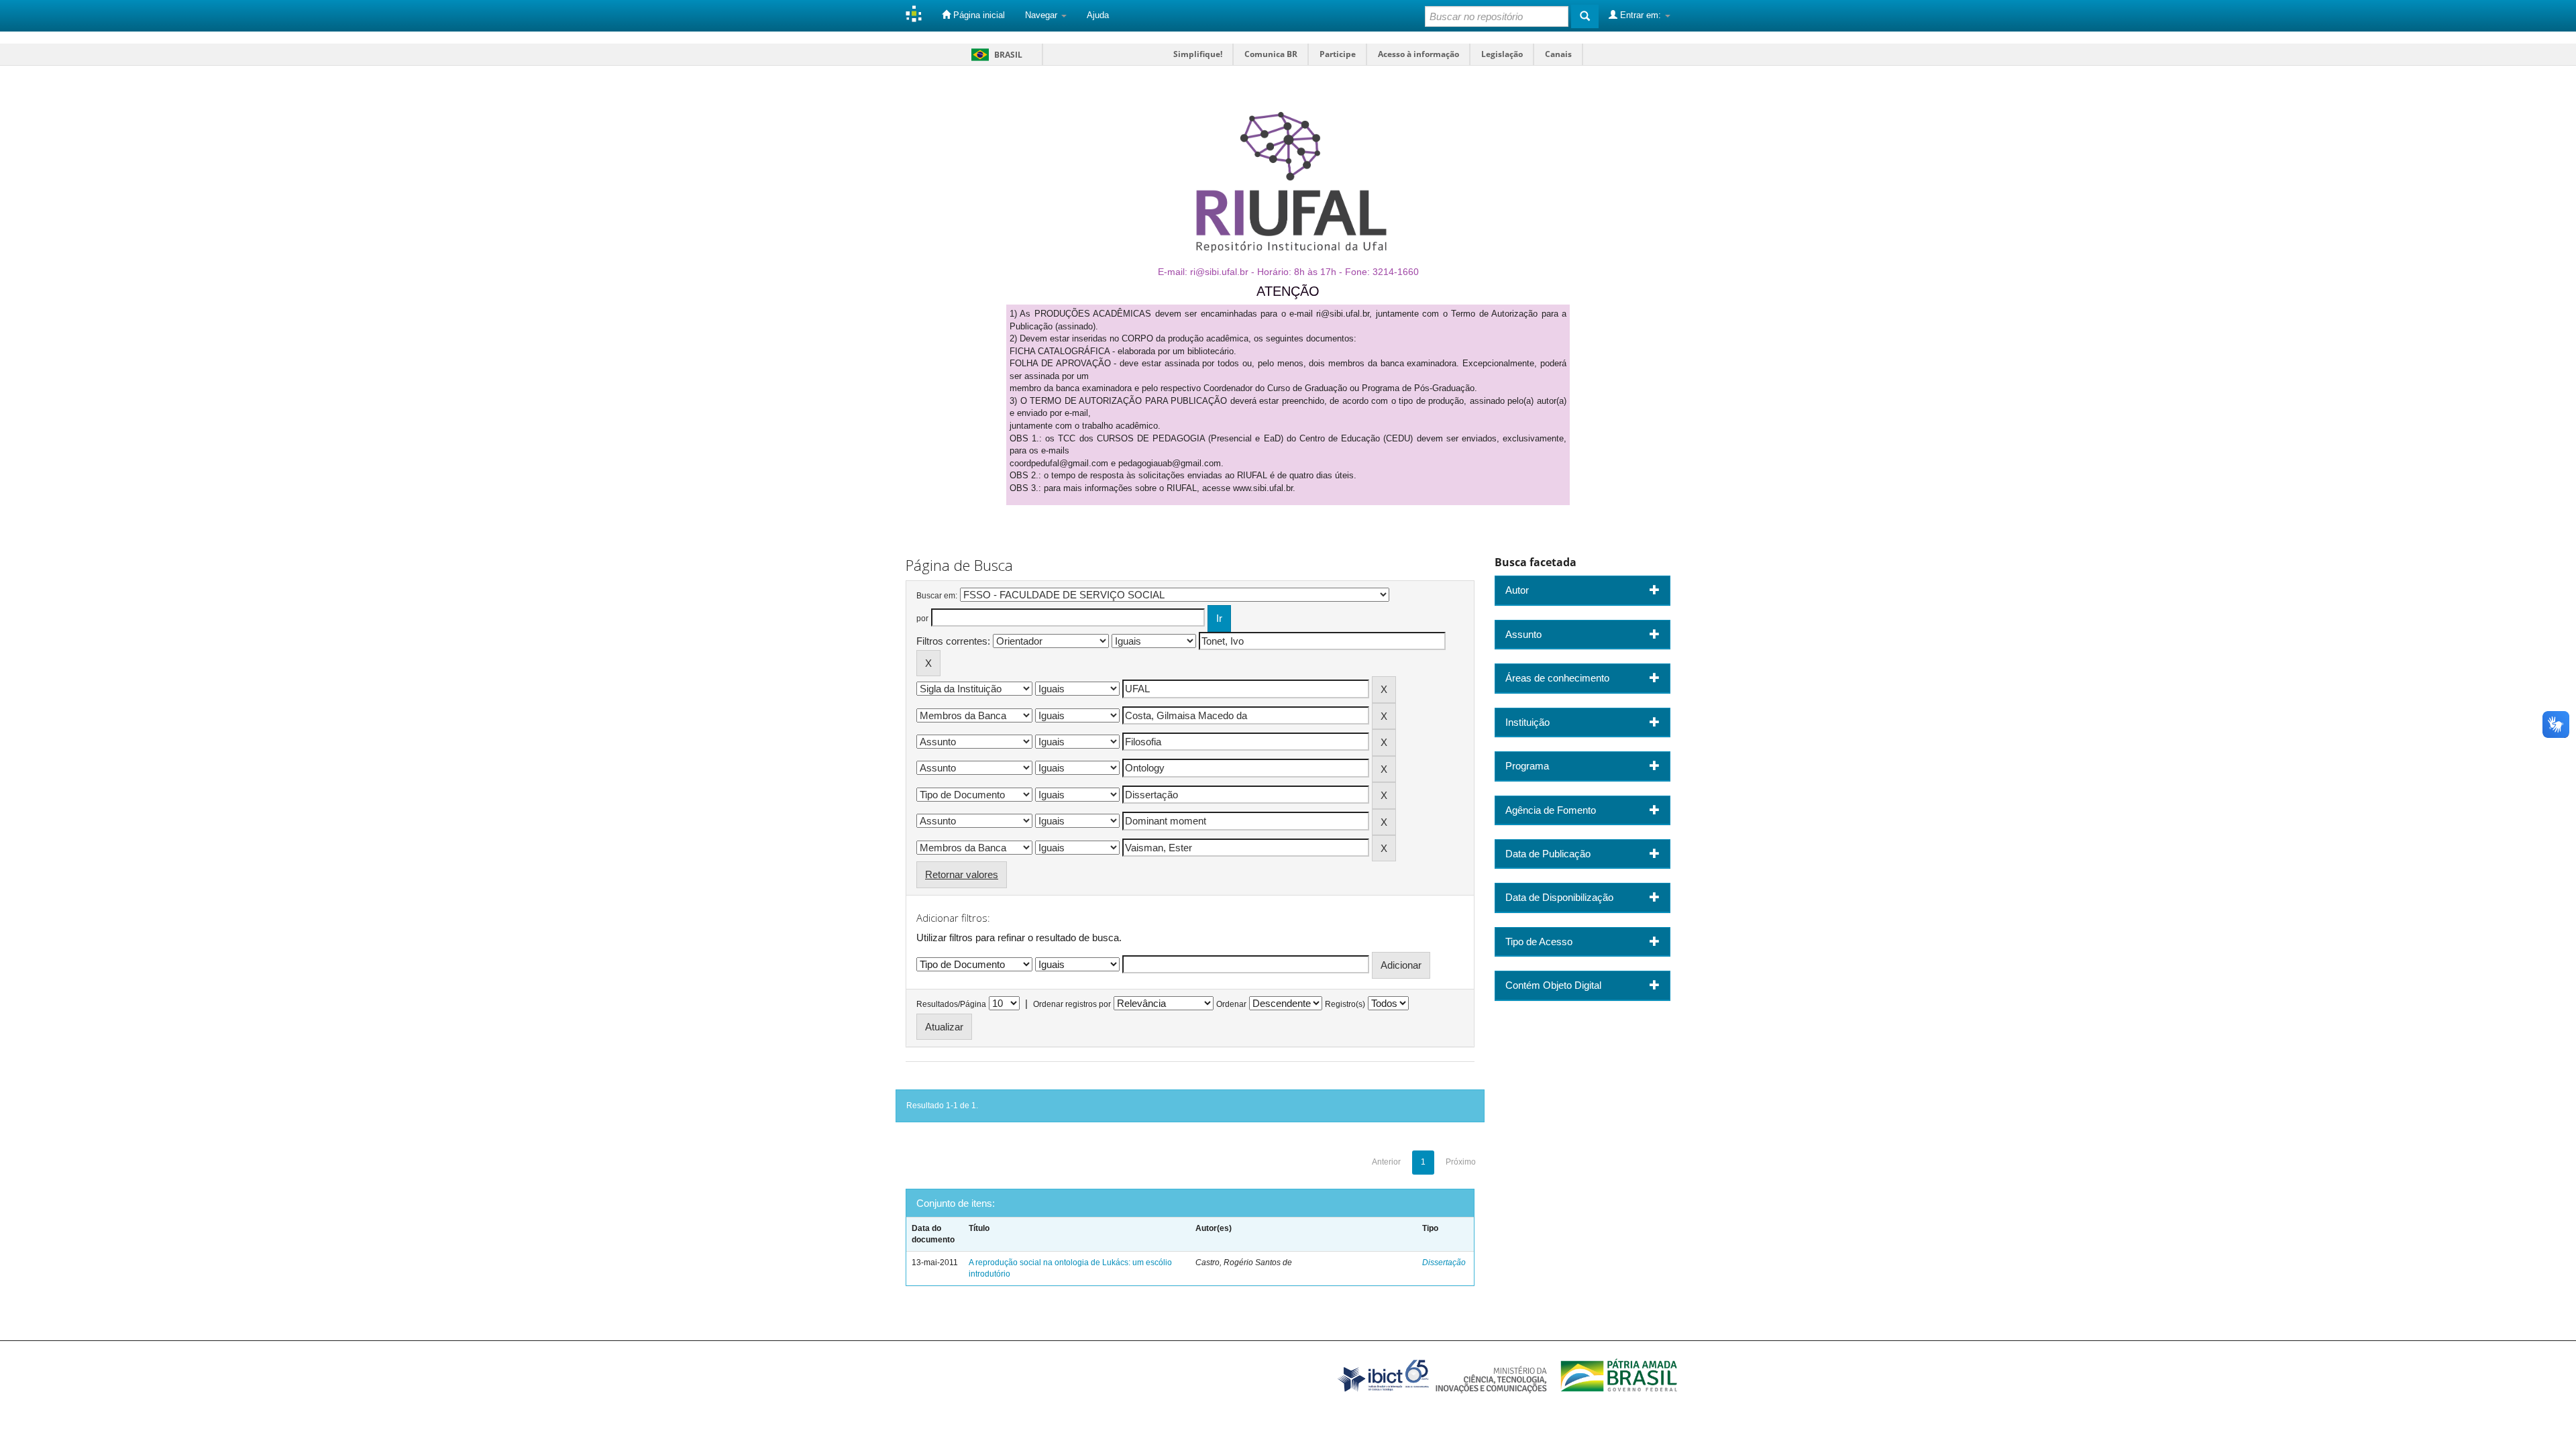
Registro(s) (1345, 1004)
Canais (1558, 54)
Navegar (1042, 15)
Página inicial (978, 15)
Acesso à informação (1418, 54)
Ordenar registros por (1072, 1004)
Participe (1338, 54)
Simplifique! (1198, 54)
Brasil (995, 55)
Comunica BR (1271, 54)
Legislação (1502, 54)
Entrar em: (1641, 15)
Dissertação (1444, 1263)
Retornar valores (962, 874)
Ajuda (1098, 15)
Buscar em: (937, 596)
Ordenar (1231, 1004)
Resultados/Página (951, 1004)
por (922, 619)
